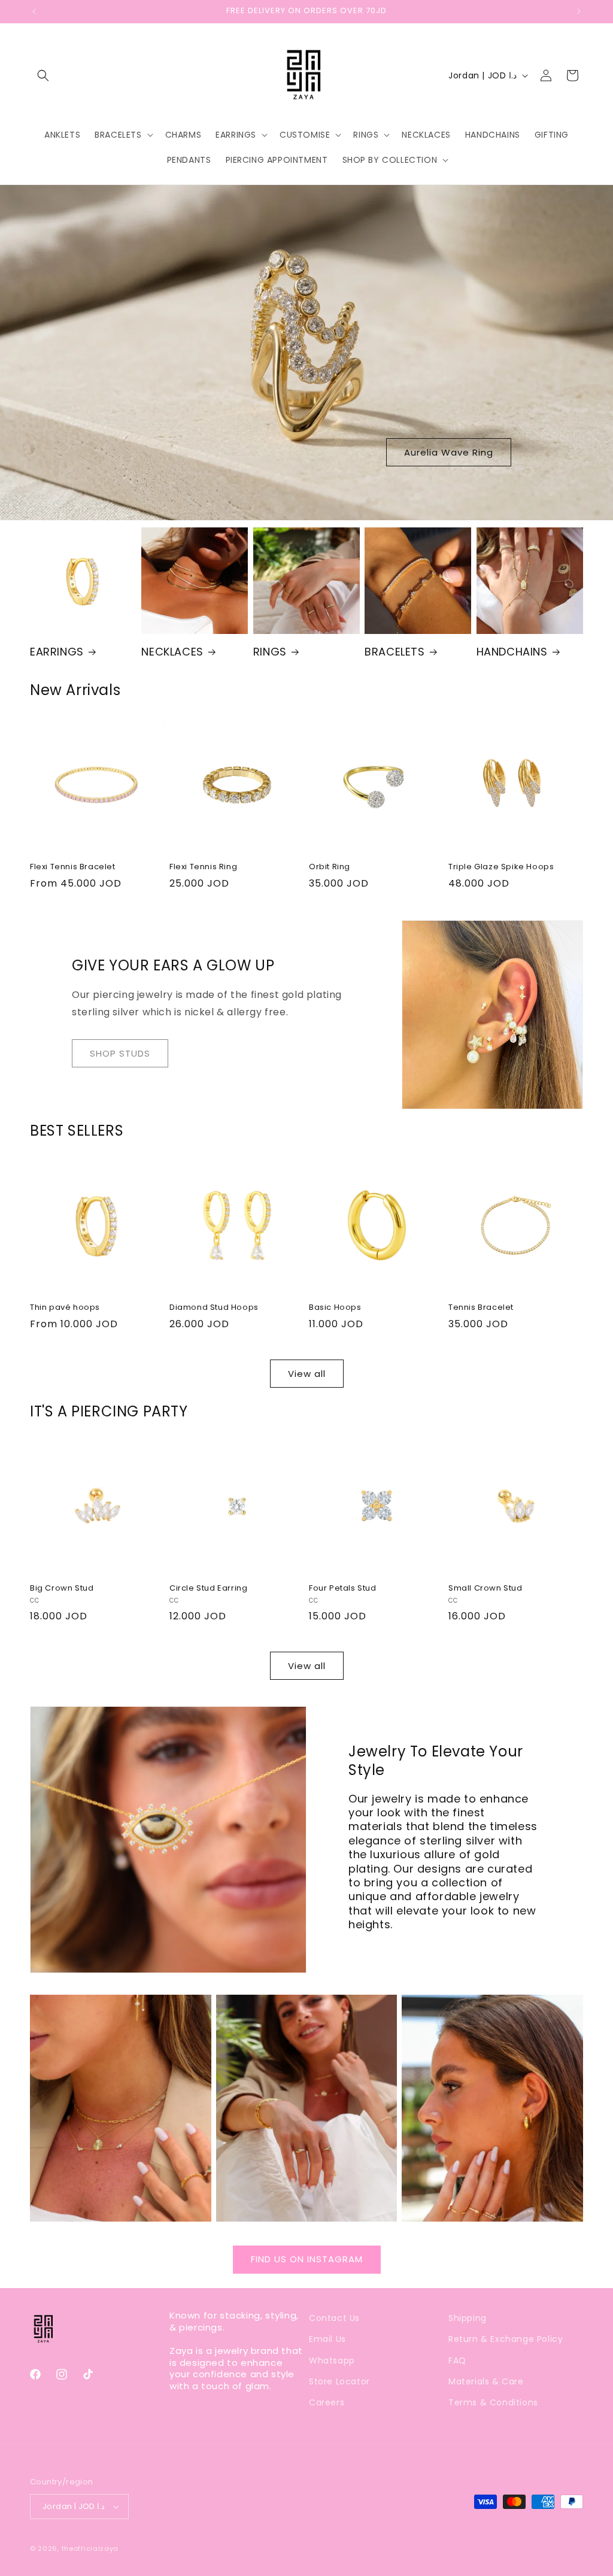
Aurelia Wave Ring (449, 452)
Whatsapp (332, 2360)
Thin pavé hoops (65, 1308)
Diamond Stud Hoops (214, 1308)
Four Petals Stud (343, 1589)
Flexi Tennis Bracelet (73, 867)
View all (307, 1374)
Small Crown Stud (485, 1589)
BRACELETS (394, 652)
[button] (43, 75)
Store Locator (339, 2381)
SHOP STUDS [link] (120, 1053)
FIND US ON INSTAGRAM (307, 2259)
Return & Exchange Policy (506, 2339)
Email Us (327, 2339)
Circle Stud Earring (208, 1589)
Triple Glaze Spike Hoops (501, 867)
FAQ (457, 2360)
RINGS (270, 652)
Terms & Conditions (493, 2402)
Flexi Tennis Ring (203, 867)
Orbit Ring (330, 867)
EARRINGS (57, 652)
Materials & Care (486, 2381)
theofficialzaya (90, 2548)
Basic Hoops (335, 1308)
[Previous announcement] (34, 11)
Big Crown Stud (62, 1589)
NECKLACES (172, 652)
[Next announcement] (579, 11)
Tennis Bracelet (481, 1308)
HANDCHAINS (512, 652)
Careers (327, 2402)
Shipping (468, 2318)
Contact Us (334, 2318)
